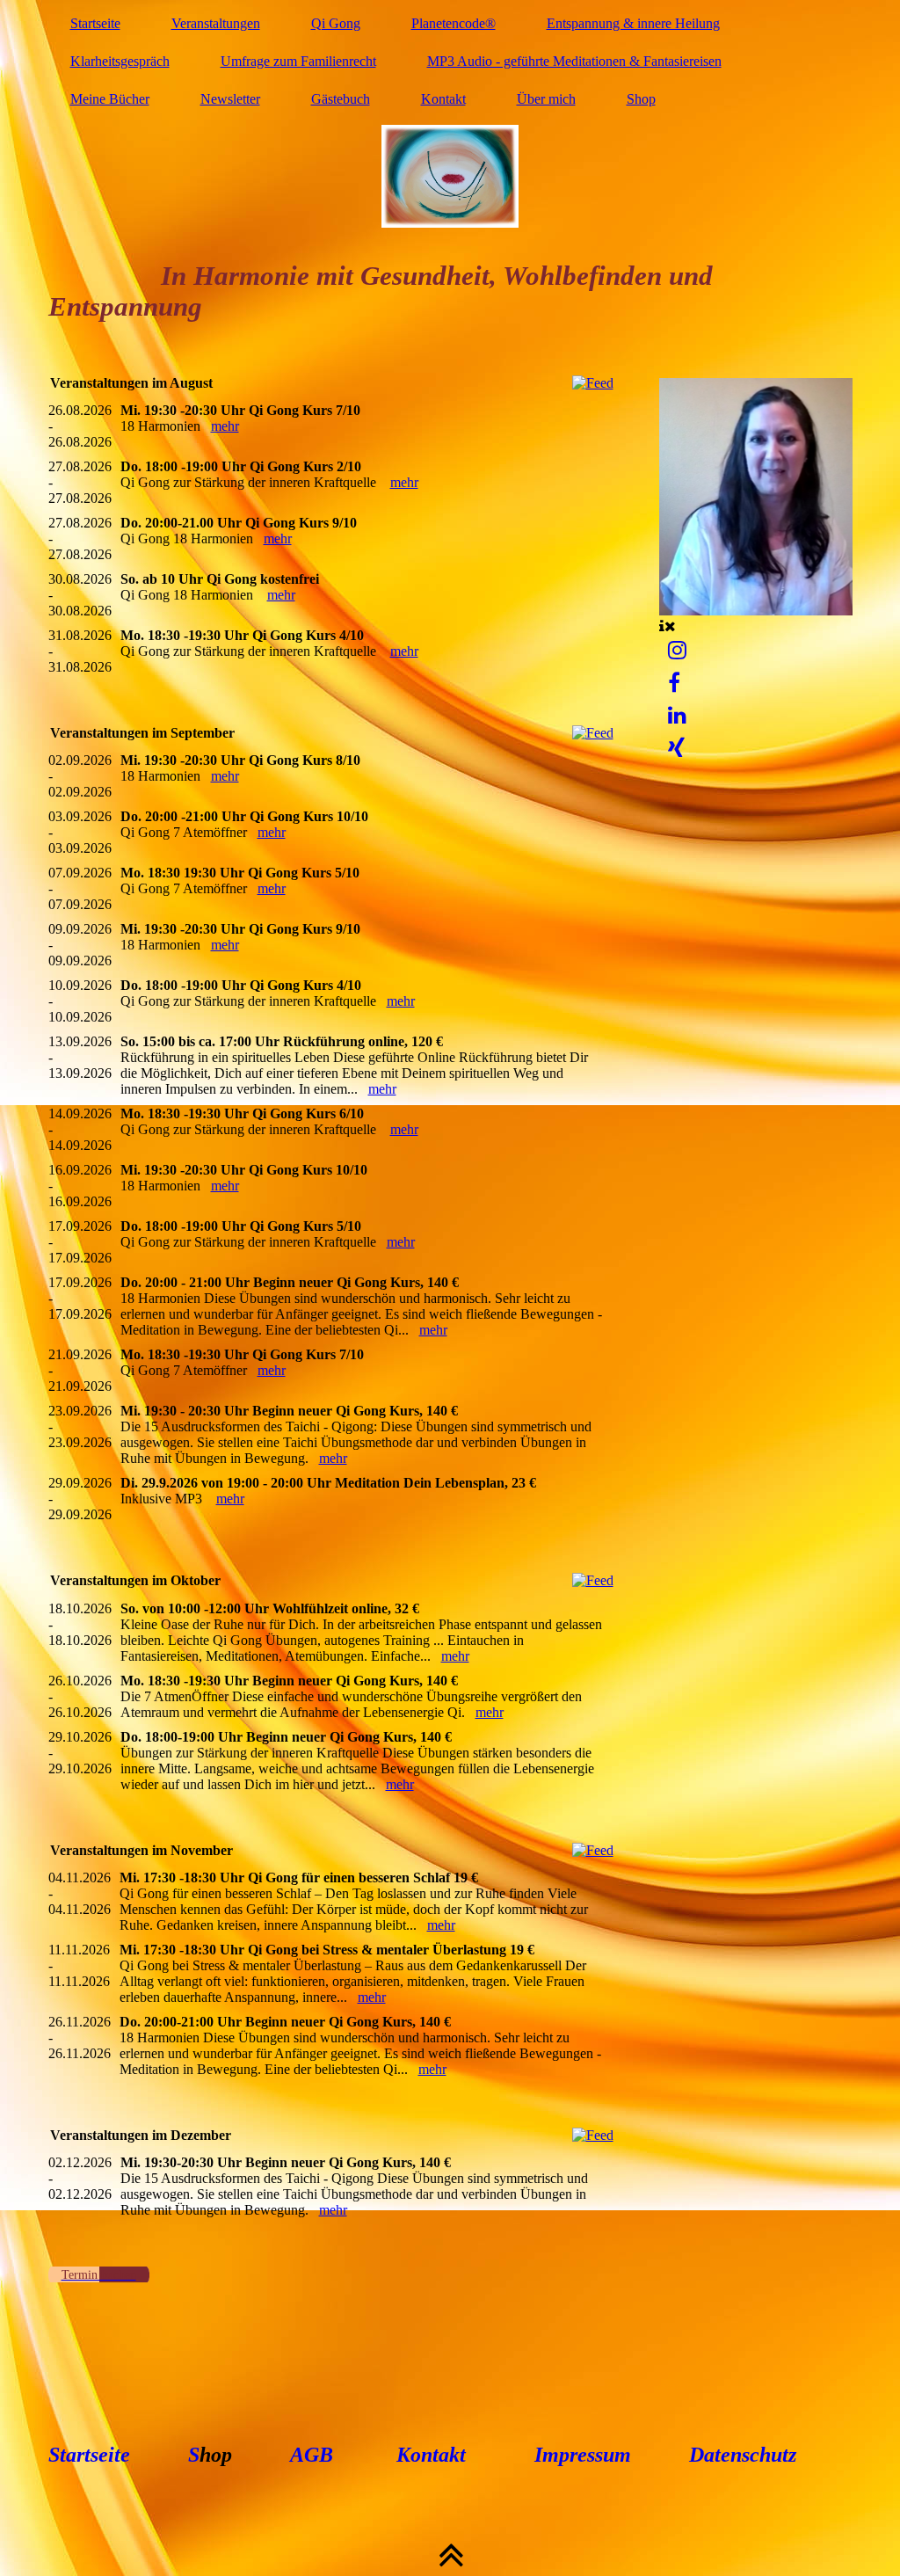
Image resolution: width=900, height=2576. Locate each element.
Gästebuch (341, 99)
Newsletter (230, 99)
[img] (450, 176)
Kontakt (443, 99)
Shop (641, 99)
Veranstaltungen (216, 23)
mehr (225, 426)
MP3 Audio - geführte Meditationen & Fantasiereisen (574, 61)
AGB (312, 2455)
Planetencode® (454, 23)
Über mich (546, 99)
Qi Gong (336, 23)
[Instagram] (677, 651)
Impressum (583, 2455)
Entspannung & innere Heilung (633, 23)
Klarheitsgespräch (120, 61)
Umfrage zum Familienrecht (298, 61)
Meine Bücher (110, 99)
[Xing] (676, 748)
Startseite (95, 23)
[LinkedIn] (677, 716)
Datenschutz (740, 2455)
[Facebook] (674, 683)
